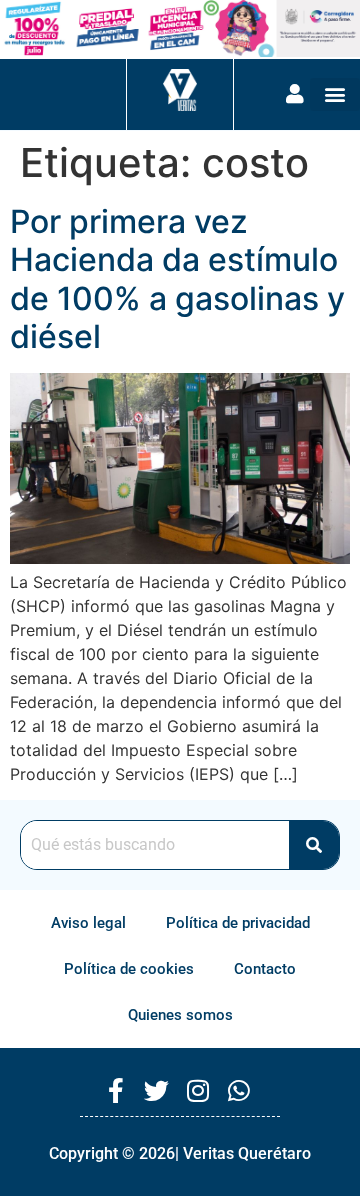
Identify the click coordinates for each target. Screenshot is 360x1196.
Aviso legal (88, 923)
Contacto (265, 969)
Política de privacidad (238, 923)
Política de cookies (129, 969)
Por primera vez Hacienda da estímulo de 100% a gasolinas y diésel (177, 279)
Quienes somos (180, 1015)
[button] (335, 94)
